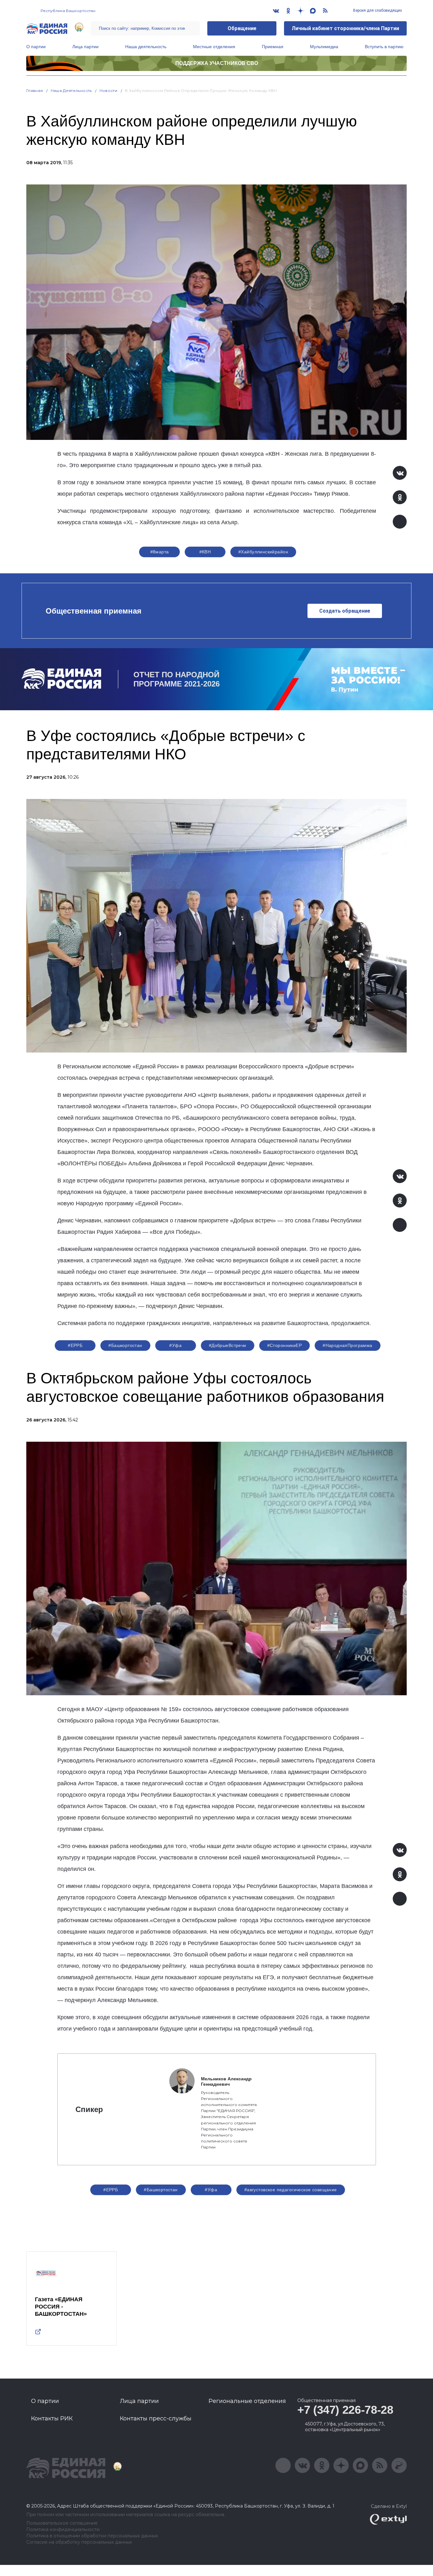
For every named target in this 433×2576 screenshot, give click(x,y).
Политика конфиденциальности (63, 2530)
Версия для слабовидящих (377, 10)
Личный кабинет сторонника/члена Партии (345, 28)
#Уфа (175, 1345)
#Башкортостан (125, 1345)
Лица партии (85, 47)
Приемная (273, 47)
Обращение (242, 28)
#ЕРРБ (75, 1345)
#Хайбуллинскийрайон (263, 552)
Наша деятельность (146, 47)
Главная (35, 90)
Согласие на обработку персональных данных (79, 2542)
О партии (36, 47)
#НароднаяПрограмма (348, 1345)
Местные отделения (214, 47)
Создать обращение (345, 611)
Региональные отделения (247, 2401)
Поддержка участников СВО (217, 63)
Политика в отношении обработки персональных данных (92, 2536)
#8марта (160, 552)
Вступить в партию (384, 47)
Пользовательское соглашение (62, 2523)
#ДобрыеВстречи (228, 1345)
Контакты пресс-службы (156, 2418)
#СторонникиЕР (284, 1345)
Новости (109, 90)
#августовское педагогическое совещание (291, 2190)
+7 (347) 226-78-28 (345, 2410)
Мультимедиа (324, 47)
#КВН (205, 552)
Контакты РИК (52, 2418)
